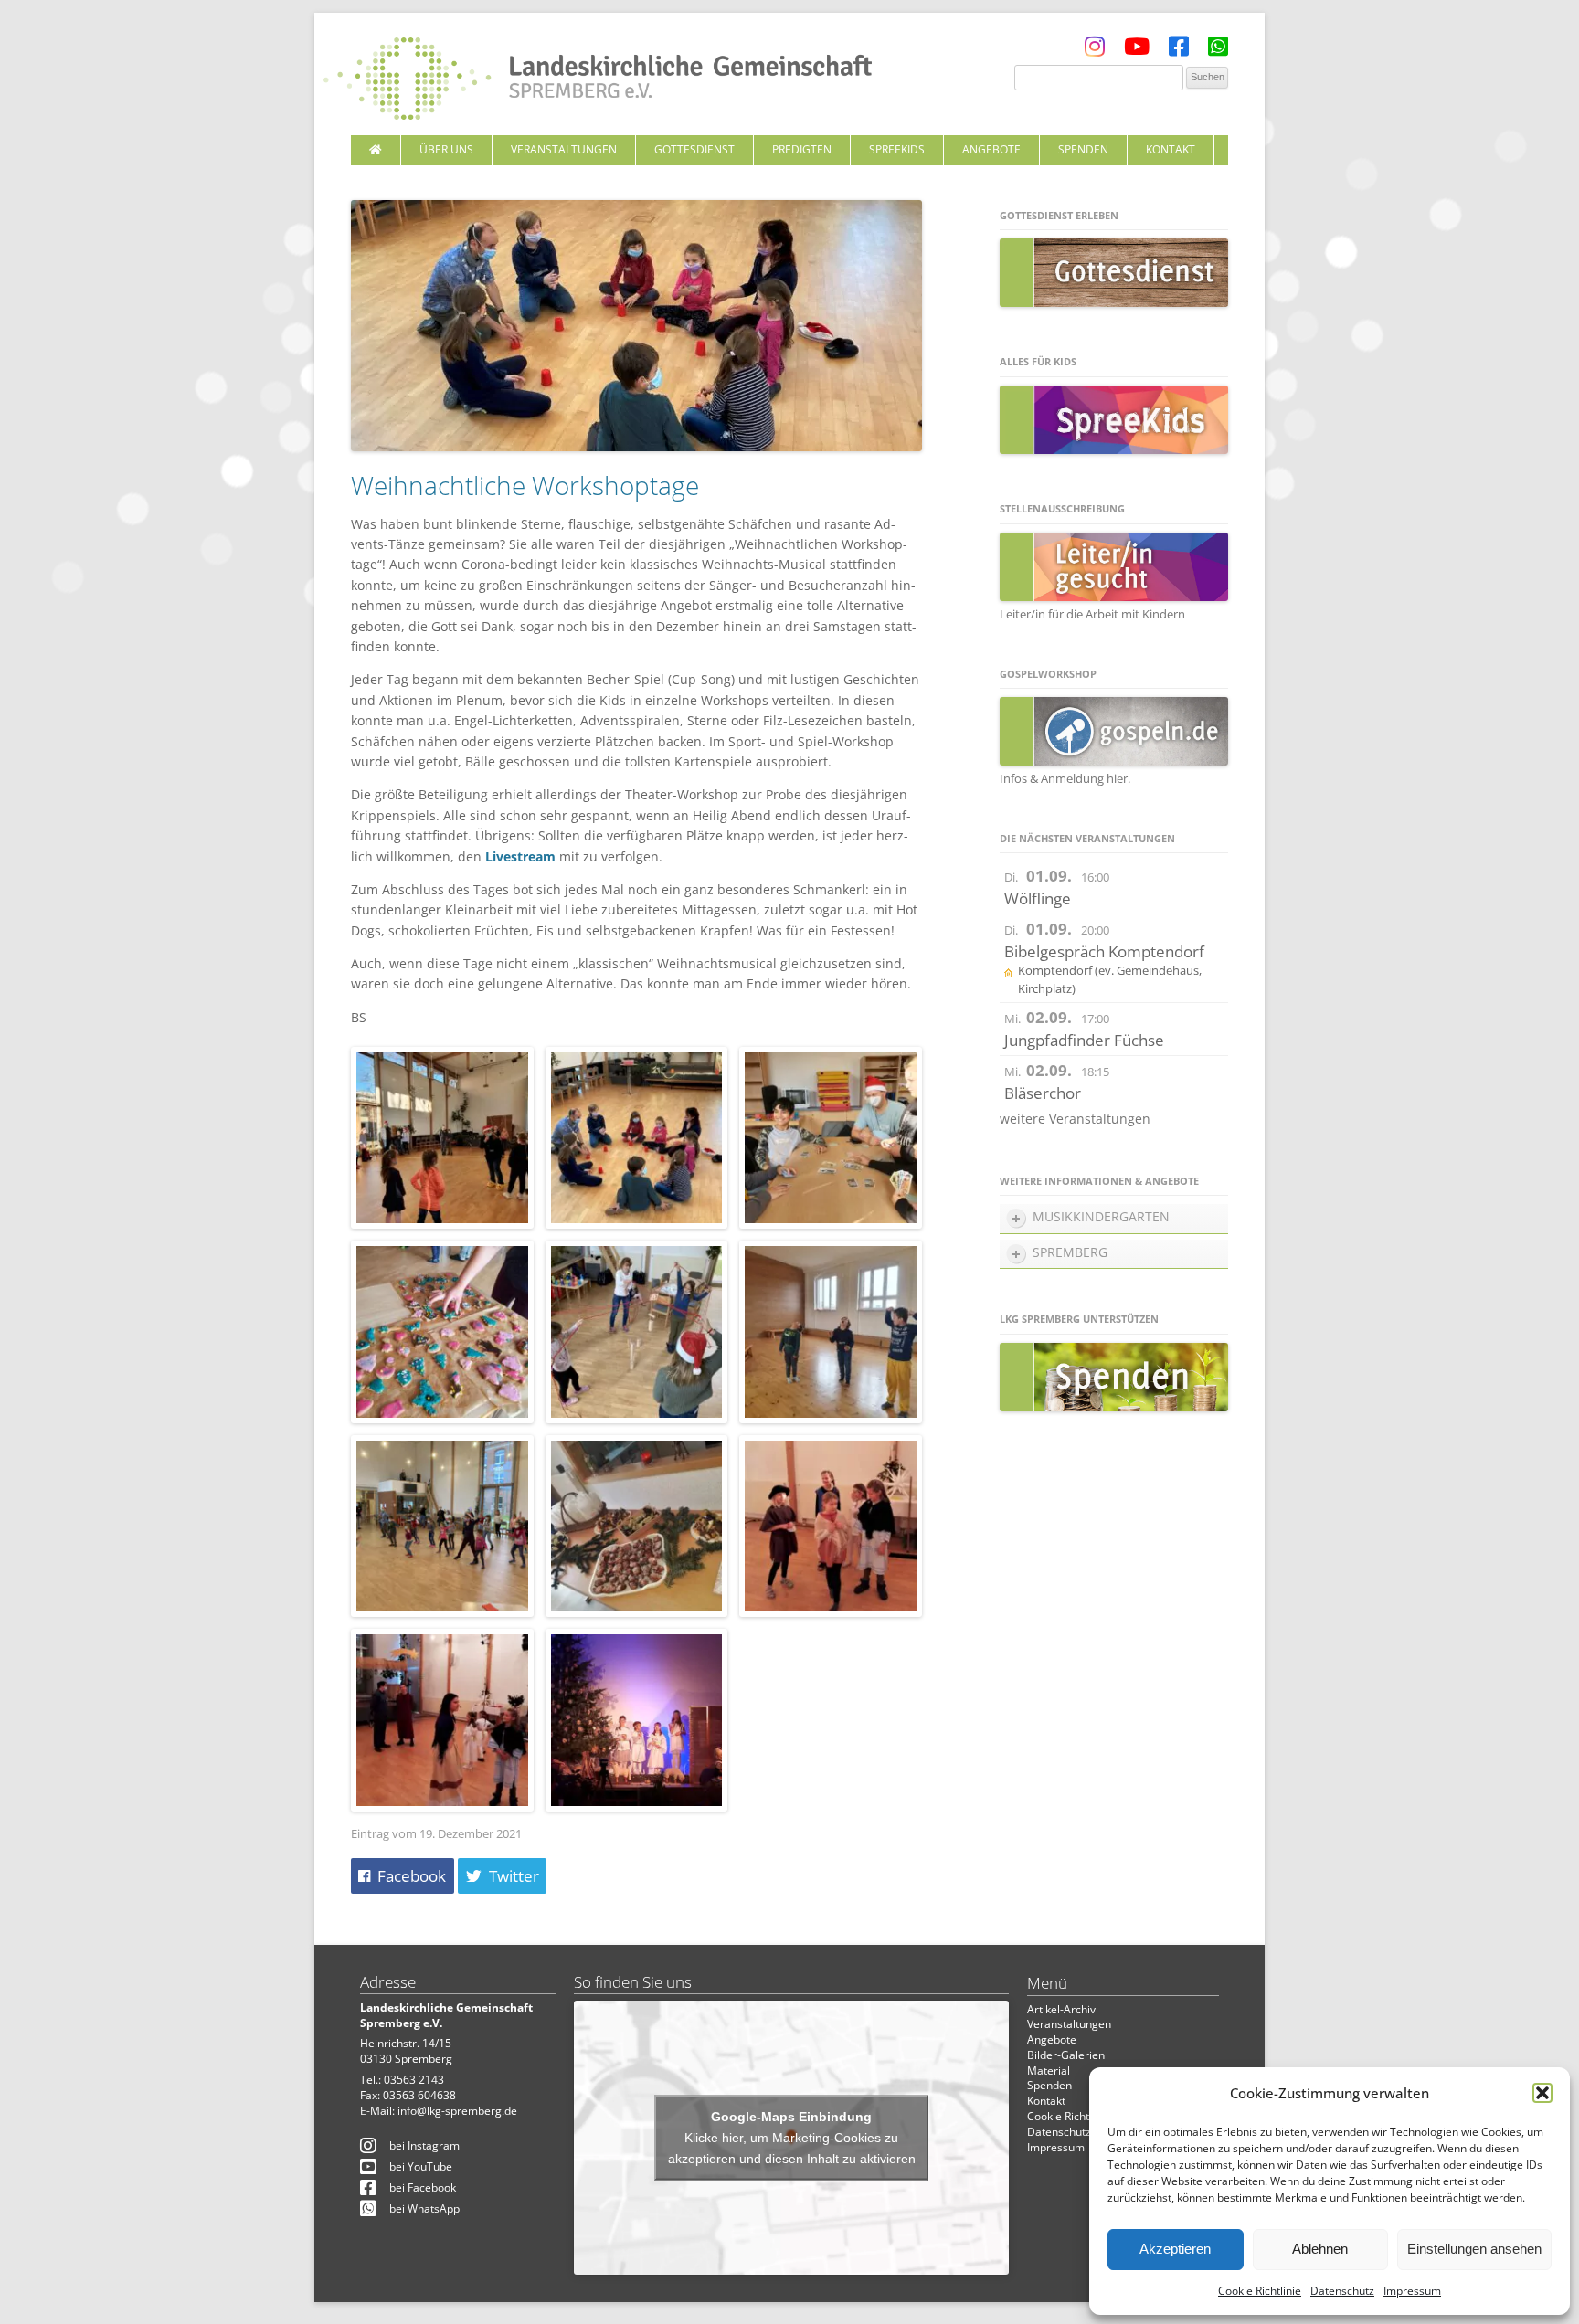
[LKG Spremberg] (598, 80)
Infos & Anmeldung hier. (1065, 778)
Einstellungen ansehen (1474, 2249)
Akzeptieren (1175, 2249)
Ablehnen (1320, 2249)
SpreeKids (897, 149)
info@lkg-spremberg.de (457, 2111)
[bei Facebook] (1179, 51)
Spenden (1083, 149)
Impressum (1412, 2291)
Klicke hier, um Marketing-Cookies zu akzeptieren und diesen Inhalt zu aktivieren (792, 2147)
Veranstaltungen (564, 149)
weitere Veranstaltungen (1075, 1119)
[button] (1542, 2093)
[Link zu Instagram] (1095, 51)
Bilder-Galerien (1066, 2055)
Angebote (991, 149)
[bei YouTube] (1137, 51)
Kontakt (1171, 149)
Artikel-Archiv (1061, 2009)
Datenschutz (1342, 2291)
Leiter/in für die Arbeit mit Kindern (1092, 614)
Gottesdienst (694, 149)
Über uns (446, 149)
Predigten (802, 149)
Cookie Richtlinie (1260, 2291)
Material (1049, 2070)
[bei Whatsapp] (1218, 51)
